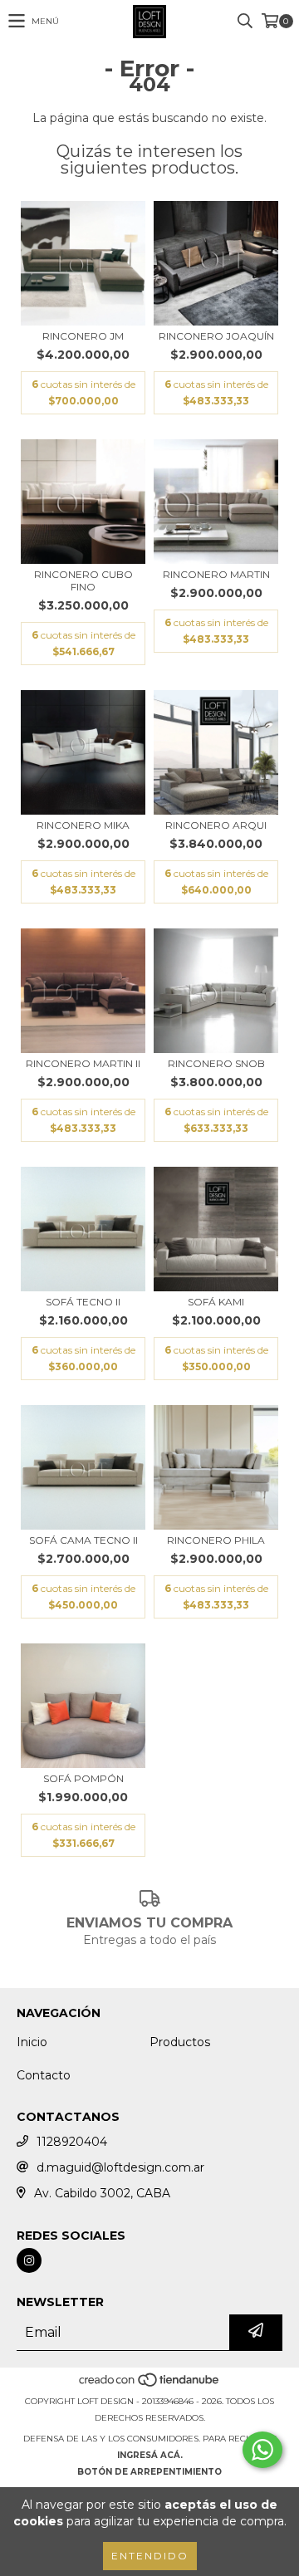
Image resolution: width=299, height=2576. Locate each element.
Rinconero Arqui (216, 825)
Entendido (150, 2556)
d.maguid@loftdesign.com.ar (120, 2167)
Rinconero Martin (216, 574)
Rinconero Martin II (83, 1063)
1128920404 (72, 2142)
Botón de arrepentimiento (149, 2472)
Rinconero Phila (216, 1540)
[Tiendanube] (150, 2385)
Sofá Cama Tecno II (83, 1540)
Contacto (44, 2075)
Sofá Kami (216, 1302)
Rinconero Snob (216, 1063)
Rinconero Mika (83, 825)
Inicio (32, 2042)
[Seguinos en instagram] (29, 2260)
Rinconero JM (83, 336)
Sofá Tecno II (83, 1302)
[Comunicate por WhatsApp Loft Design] (262, 2450)
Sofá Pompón (83, 1778)
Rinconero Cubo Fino (83, 580)
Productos (180, 2042)
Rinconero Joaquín (216, 336)
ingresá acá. (150, 2455)
